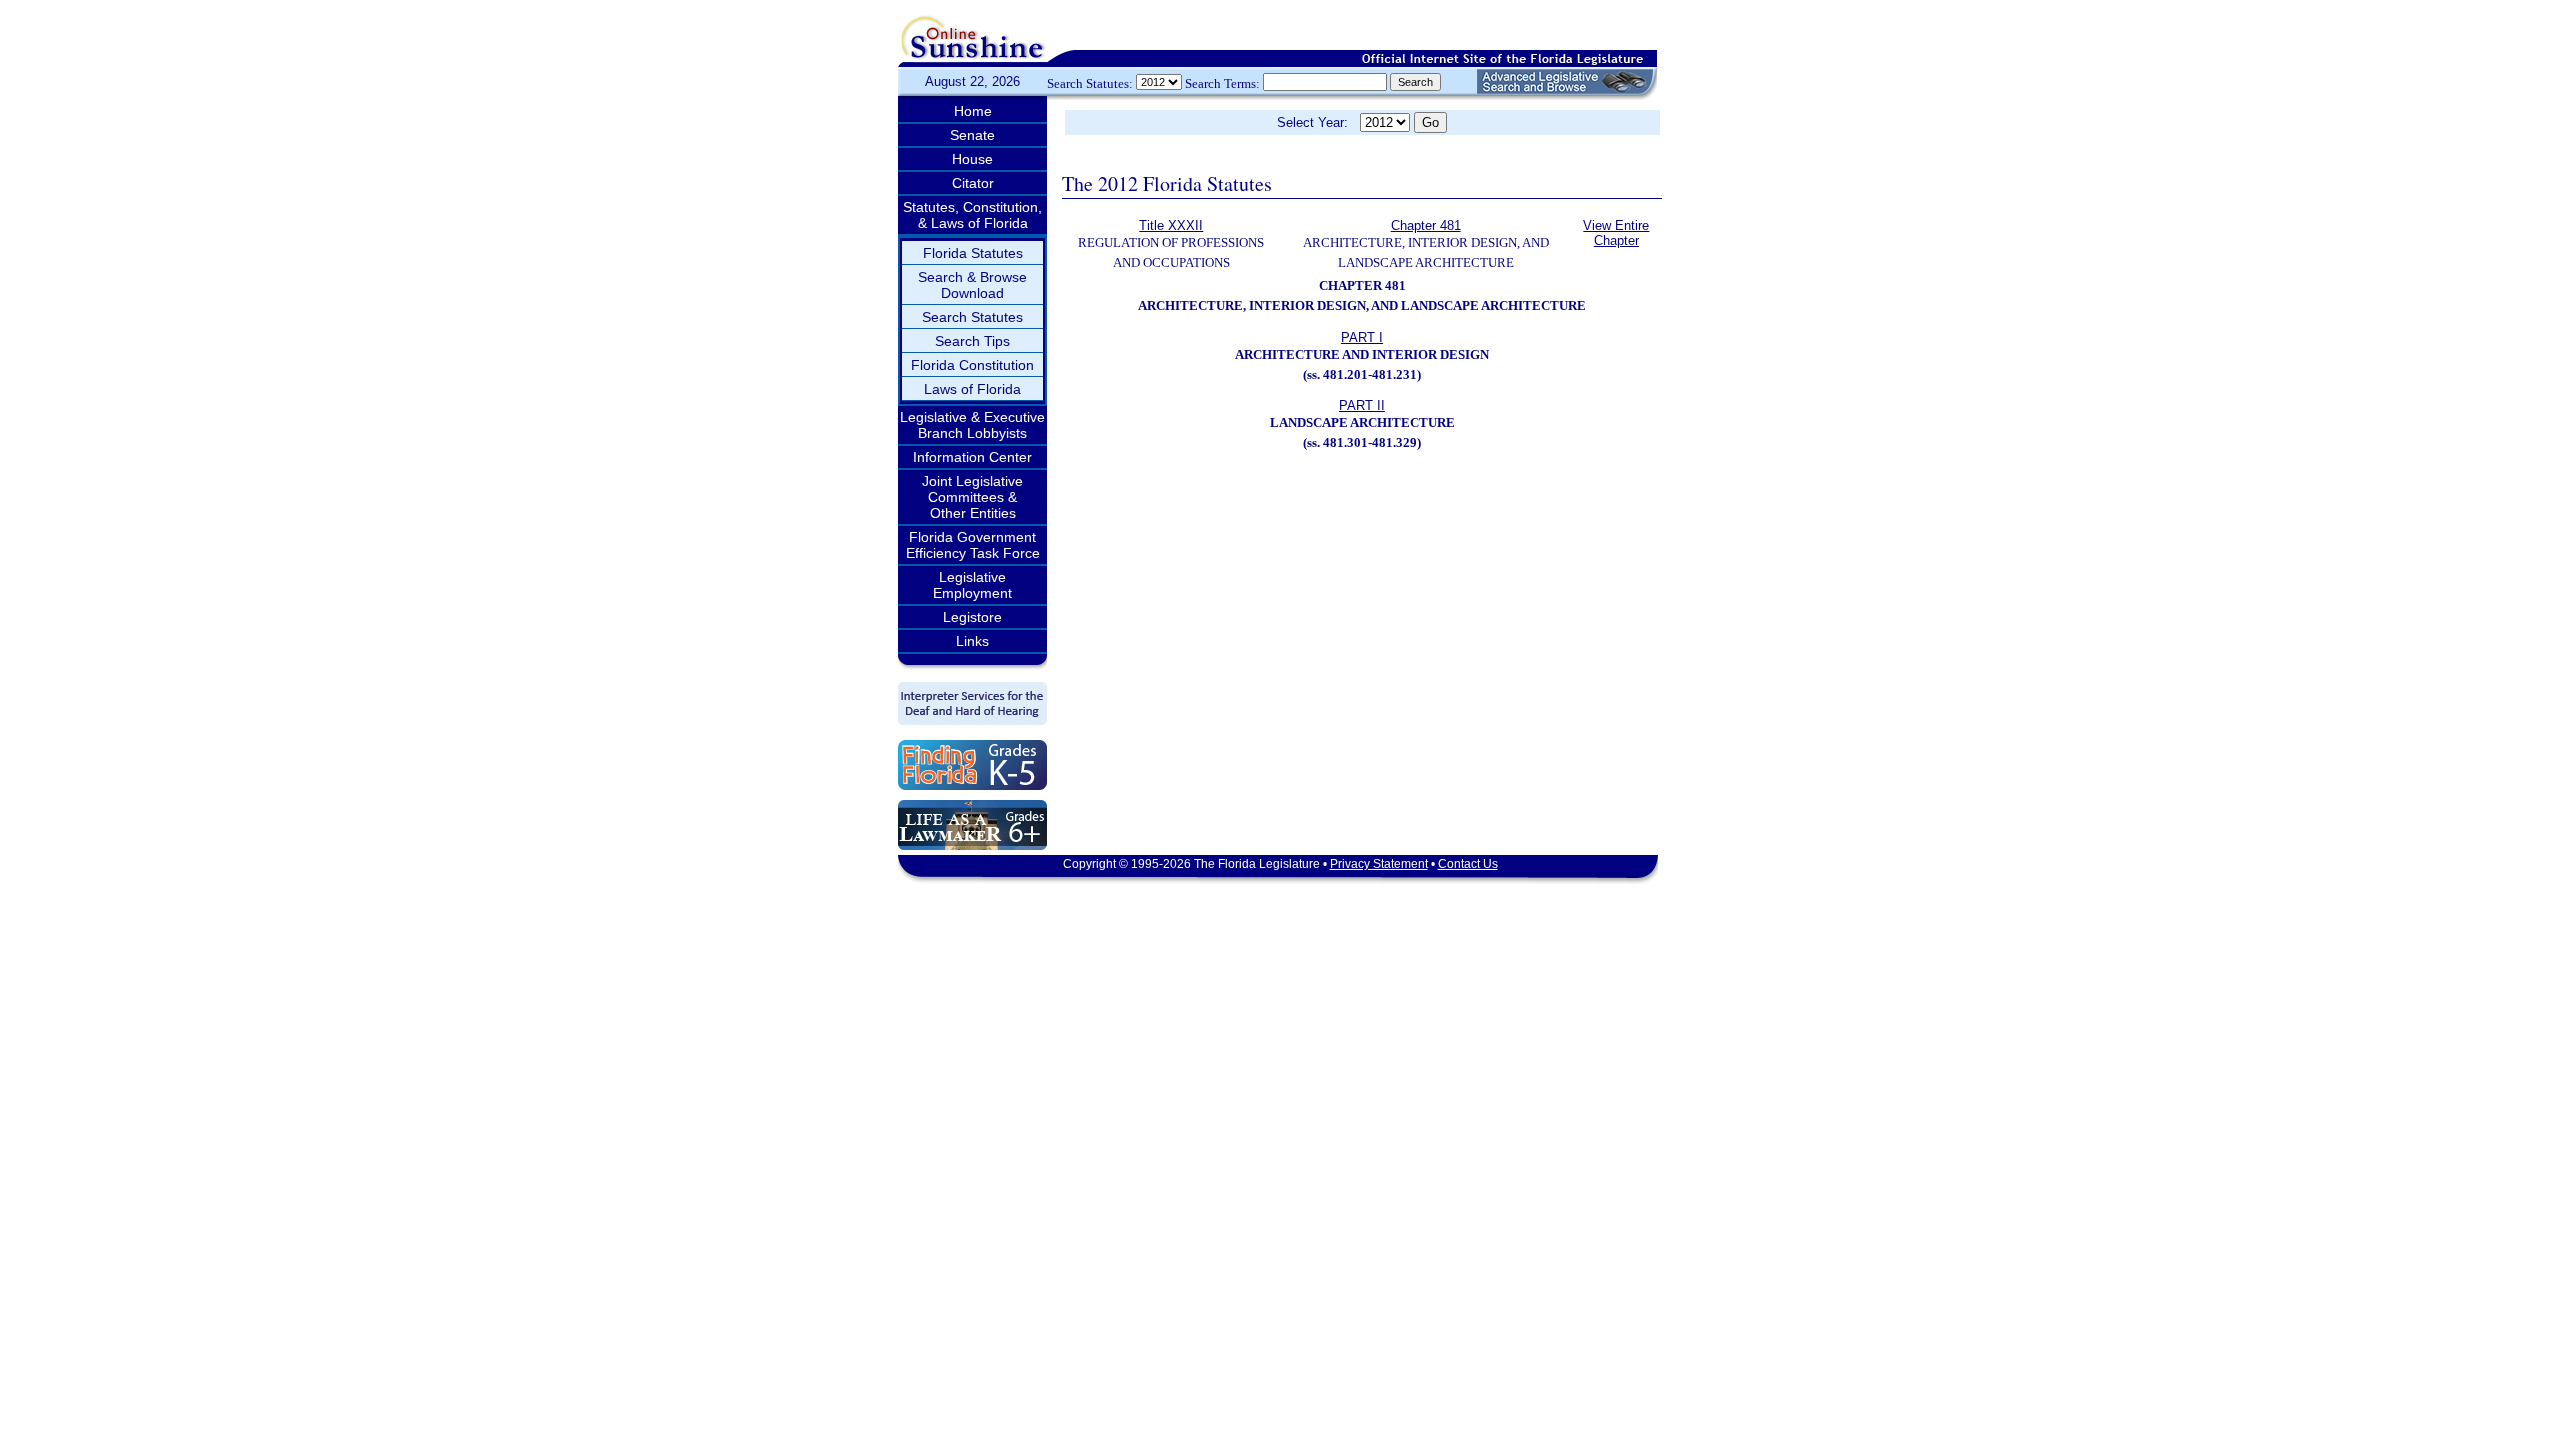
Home (973, 111)
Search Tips (972, 341)
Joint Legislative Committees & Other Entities (972, 497)
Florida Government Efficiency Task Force (973, 545)
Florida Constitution (972, 365)
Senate (972, 135)
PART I (1362, 337)
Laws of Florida (972, 389)
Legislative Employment (972, 585)
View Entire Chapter (1616, 233)
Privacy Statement (1379, 864)
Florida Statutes (973, 253)
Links (972, 641)
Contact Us (1468, 864)
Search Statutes (972, 317)
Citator (973, 183)
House (972, 159)
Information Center (972, 457)
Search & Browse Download (972, 285)
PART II (1362, 405)
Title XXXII (1171, 225)
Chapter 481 (1426, 225)
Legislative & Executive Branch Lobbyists (972, 425)
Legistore (972, 617)
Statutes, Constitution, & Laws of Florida (972, 215)
